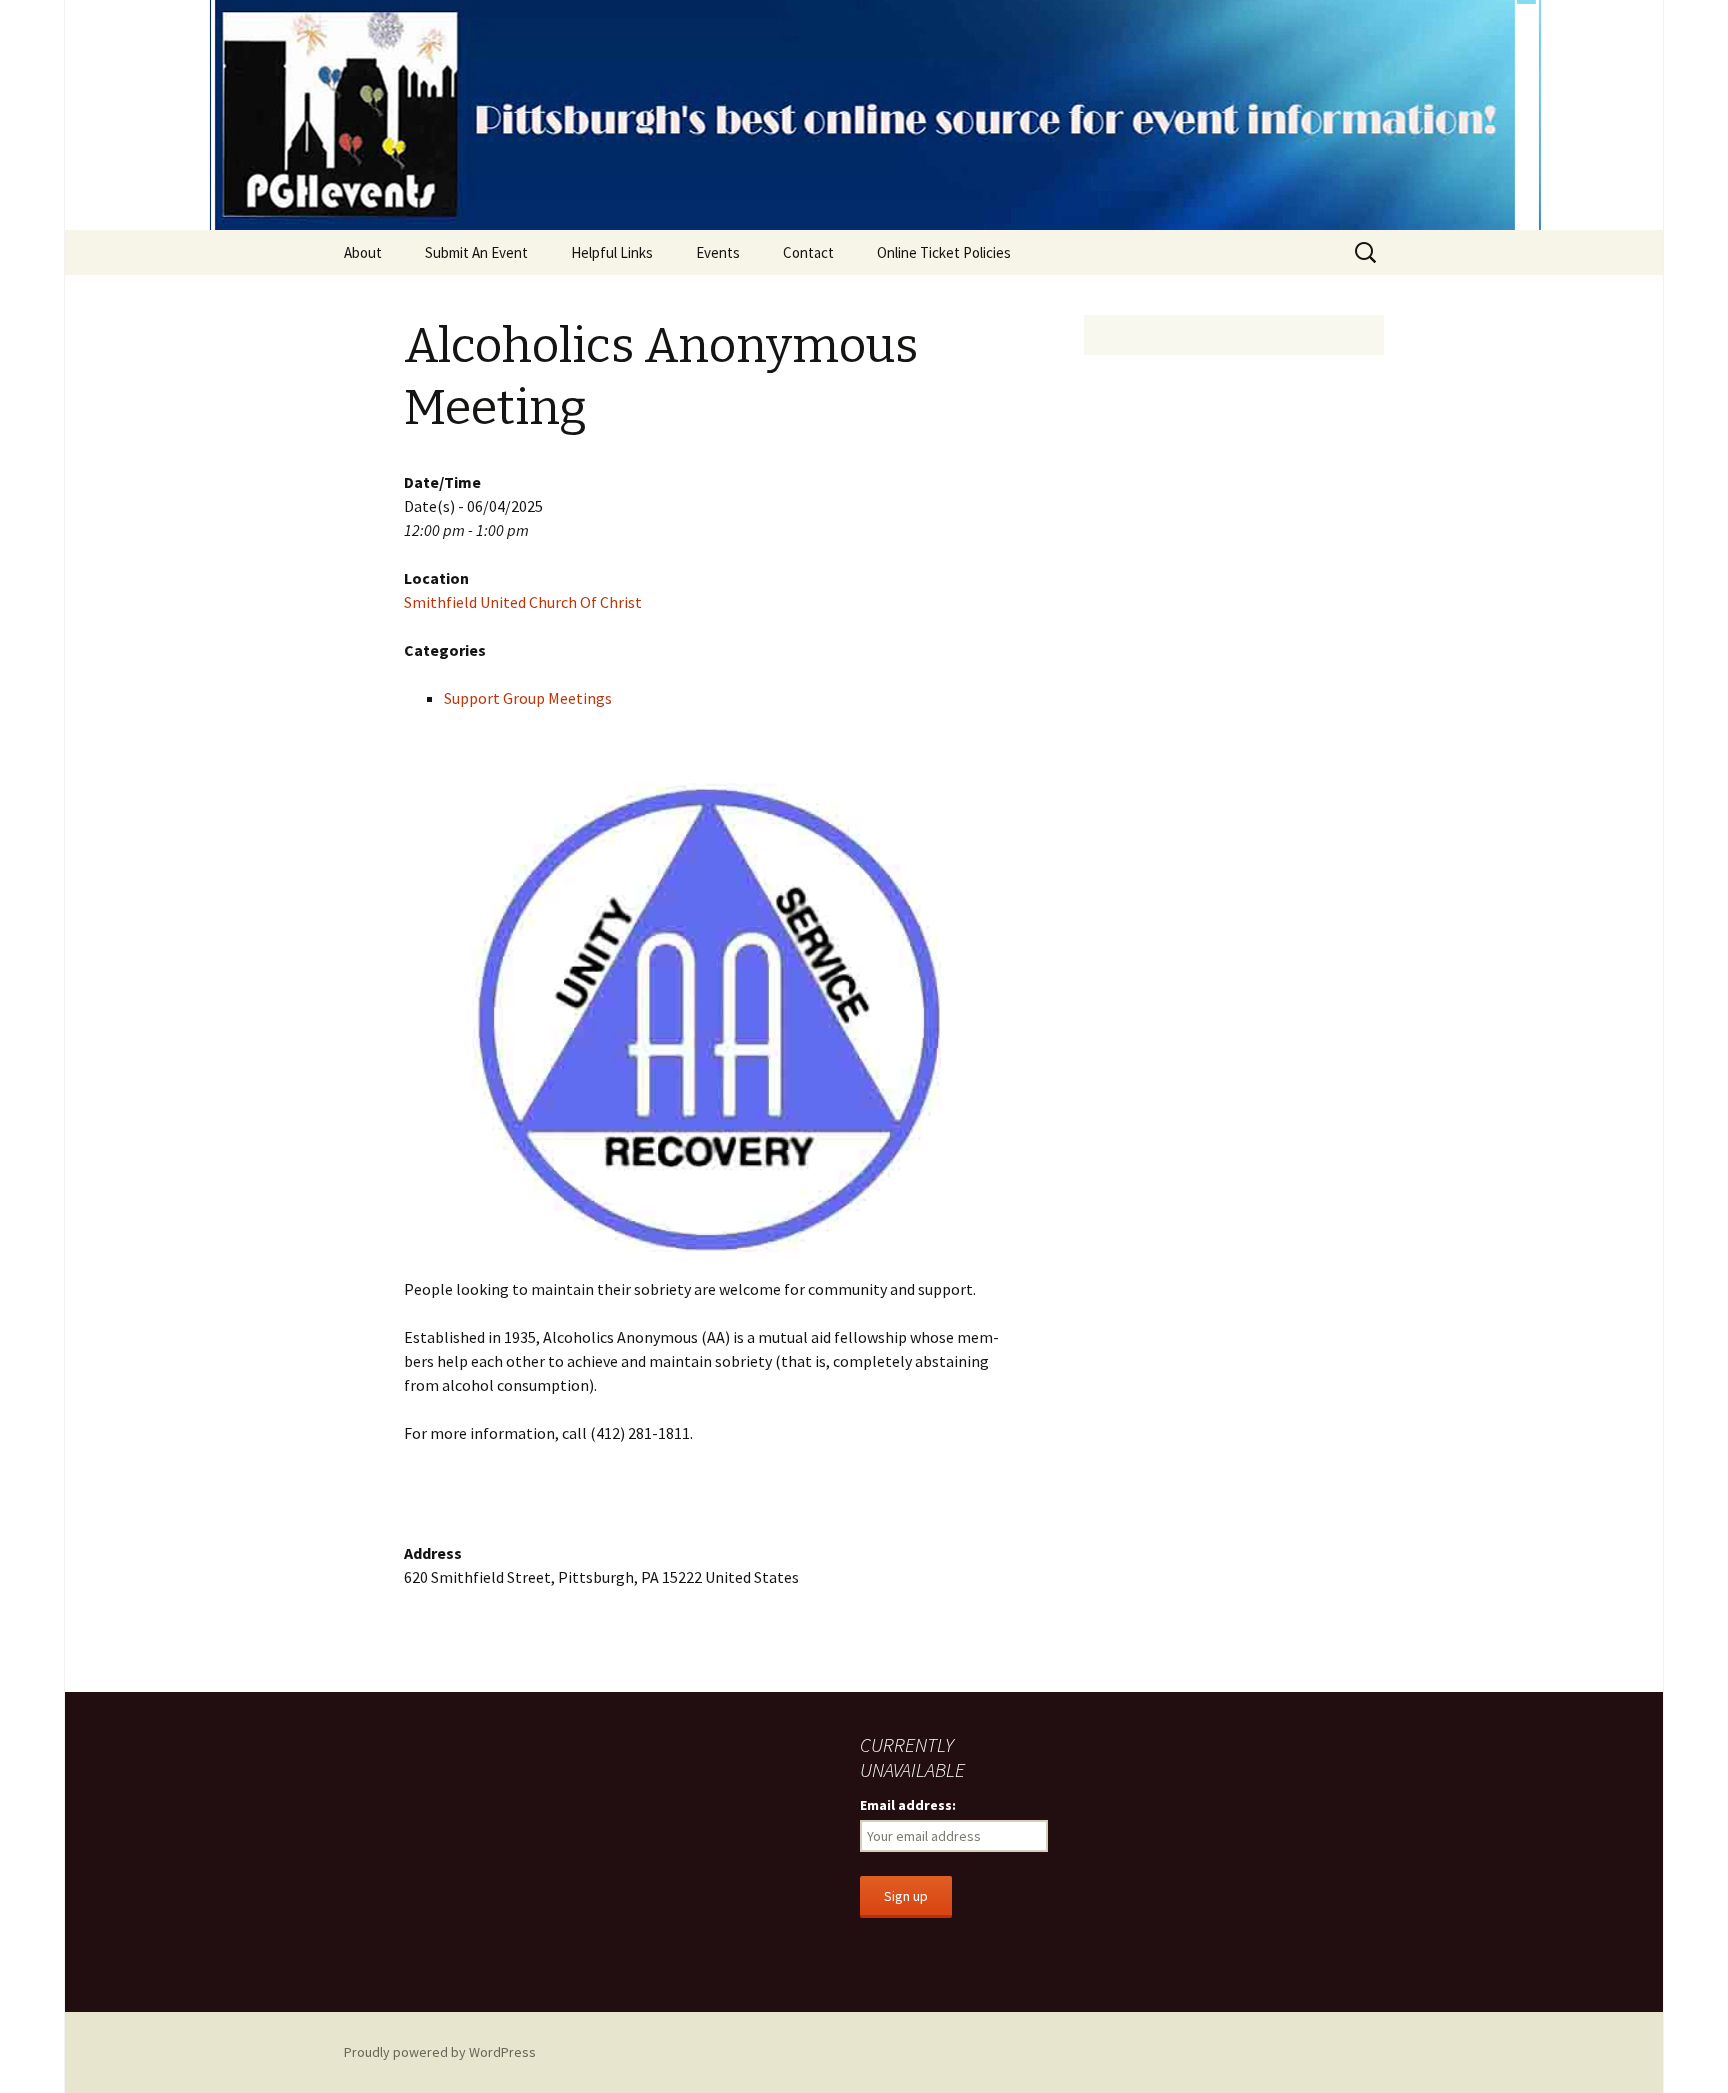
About (363, 252)
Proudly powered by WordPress (440, 2052)
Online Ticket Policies (944, 252)
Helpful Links (612, 252)
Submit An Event (476, 252)
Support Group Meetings (528, 698)
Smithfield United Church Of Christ (523, 602)
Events (718, 252)
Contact (808, 252)
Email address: (908, 1805)
